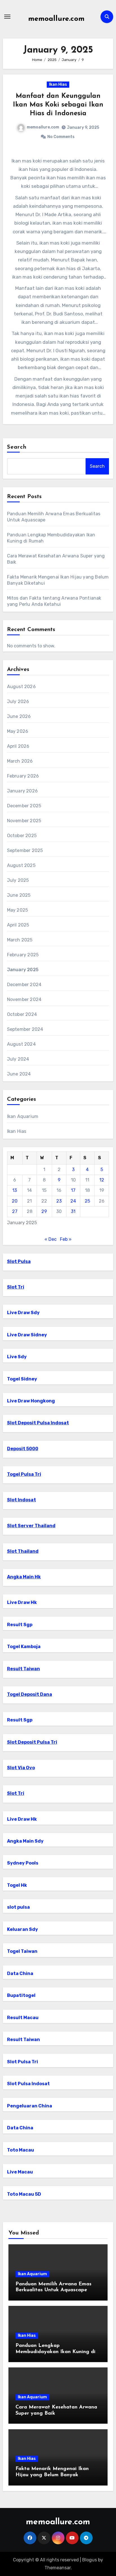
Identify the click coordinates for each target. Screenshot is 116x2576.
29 (44, 1211)
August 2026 (21, 687)
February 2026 (23, 776)
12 (102, 1180)
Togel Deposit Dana (30, 1694)
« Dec (51, 1239)
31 (73, 1211)
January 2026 (22, 791)
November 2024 (24, 999)
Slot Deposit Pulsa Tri (32, 1742)
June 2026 (19, 716)
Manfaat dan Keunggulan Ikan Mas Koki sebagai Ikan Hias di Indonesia (58, 105)
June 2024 (19, 1074)
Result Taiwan (24, 1669)
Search (17, 447)
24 (73, 1201)
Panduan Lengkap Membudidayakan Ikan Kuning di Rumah (55, 2352)
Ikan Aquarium (23, 1116)
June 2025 (19, 895)
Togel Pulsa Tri (24, 1474)
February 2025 (23, 955)
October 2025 (22, 836)
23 (59, 1201)
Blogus (90, 2560)
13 (15, 1190)
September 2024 (25, 1029)
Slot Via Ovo (21, 1768)
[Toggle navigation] (7, 17)
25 (87, 1201)
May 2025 (18, 910)
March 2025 (20, 940)
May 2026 (18, 731)
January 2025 (23, 970)
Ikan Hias (58, 84)
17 (73, 1190)
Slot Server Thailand (31, 1526)
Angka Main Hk (24, 1577)
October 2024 (22, 1014)
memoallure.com (56, 19)
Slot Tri (16, 1287)
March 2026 (20, 761)
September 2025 (25, 850)
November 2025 (24, 821)
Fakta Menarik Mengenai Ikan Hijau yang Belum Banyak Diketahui (52, 2475)
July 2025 (18, 880)
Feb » (66, 1239)
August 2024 (21, 1044)
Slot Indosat (22, 1500)
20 (15, 1201)
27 (15, 1211)
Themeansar (58, 2568)
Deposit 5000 (23, 1449)
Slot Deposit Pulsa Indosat (38, 1423)
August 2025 (21, 865)
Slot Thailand (23, 1551)
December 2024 (24, 985)
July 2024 (18, 1059)
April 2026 (18, 746)
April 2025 (18, 925)
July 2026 (18, 701)
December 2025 (24, 806)
